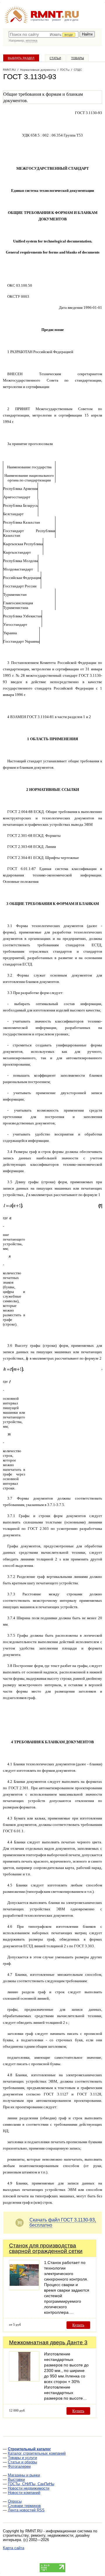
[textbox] (44, 34)
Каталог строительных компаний (37, 2453)
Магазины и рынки (24, 2475)
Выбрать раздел (21, 58)
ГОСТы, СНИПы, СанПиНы (31, 2484)
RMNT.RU (9, 70)
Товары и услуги (22, 2458)
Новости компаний (24, 2493)
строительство (40, 20)
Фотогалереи (19, 2466)
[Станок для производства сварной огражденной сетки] (24, 2289)
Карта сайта (14, 2548)
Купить (78, 2325)
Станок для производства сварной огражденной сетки (46, 2248)
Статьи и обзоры (22, 2462)
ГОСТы (65, 70)
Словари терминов (24, 2506)
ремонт (57, 20)
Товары (78, 58)
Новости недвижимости (29, 2488)
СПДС (78, 70)
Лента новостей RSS (26, 2510)
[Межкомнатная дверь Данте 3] (24, 2380)
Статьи (55, 58)
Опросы (15, 2501)
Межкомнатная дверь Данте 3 (48, 2342)
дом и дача (71, 20)
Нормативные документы (38, 70)
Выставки (16, 2480)
